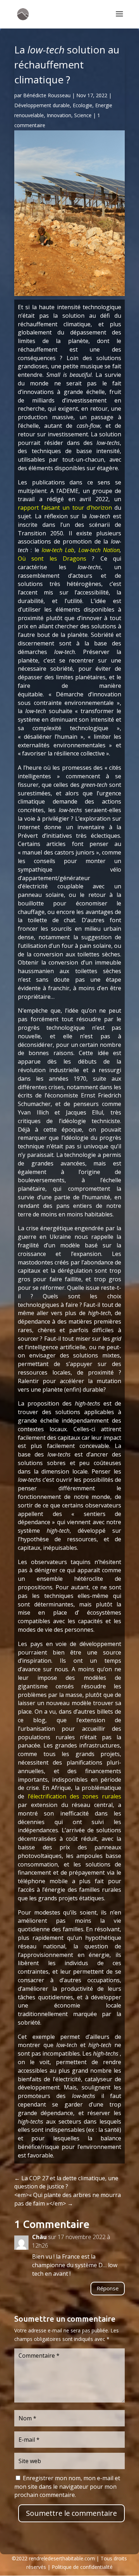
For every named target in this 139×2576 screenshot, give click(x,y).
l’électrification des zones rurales (74, 1796)
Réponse (108, 2288)
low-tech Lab (58, 550)
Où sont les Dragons (52, 559)
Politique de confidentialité (82, 2567)
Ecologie (83, 105)
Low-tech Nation (99, 550)
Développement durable (42, 105)
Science (83, 115)
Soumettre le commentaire (71, 2513)
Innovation (59, 115)
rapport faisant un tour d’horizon (65, 508)
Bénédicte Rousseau (47, 95)
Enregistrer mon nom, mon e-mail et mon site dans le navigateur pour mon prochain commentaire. (67, 2487)
